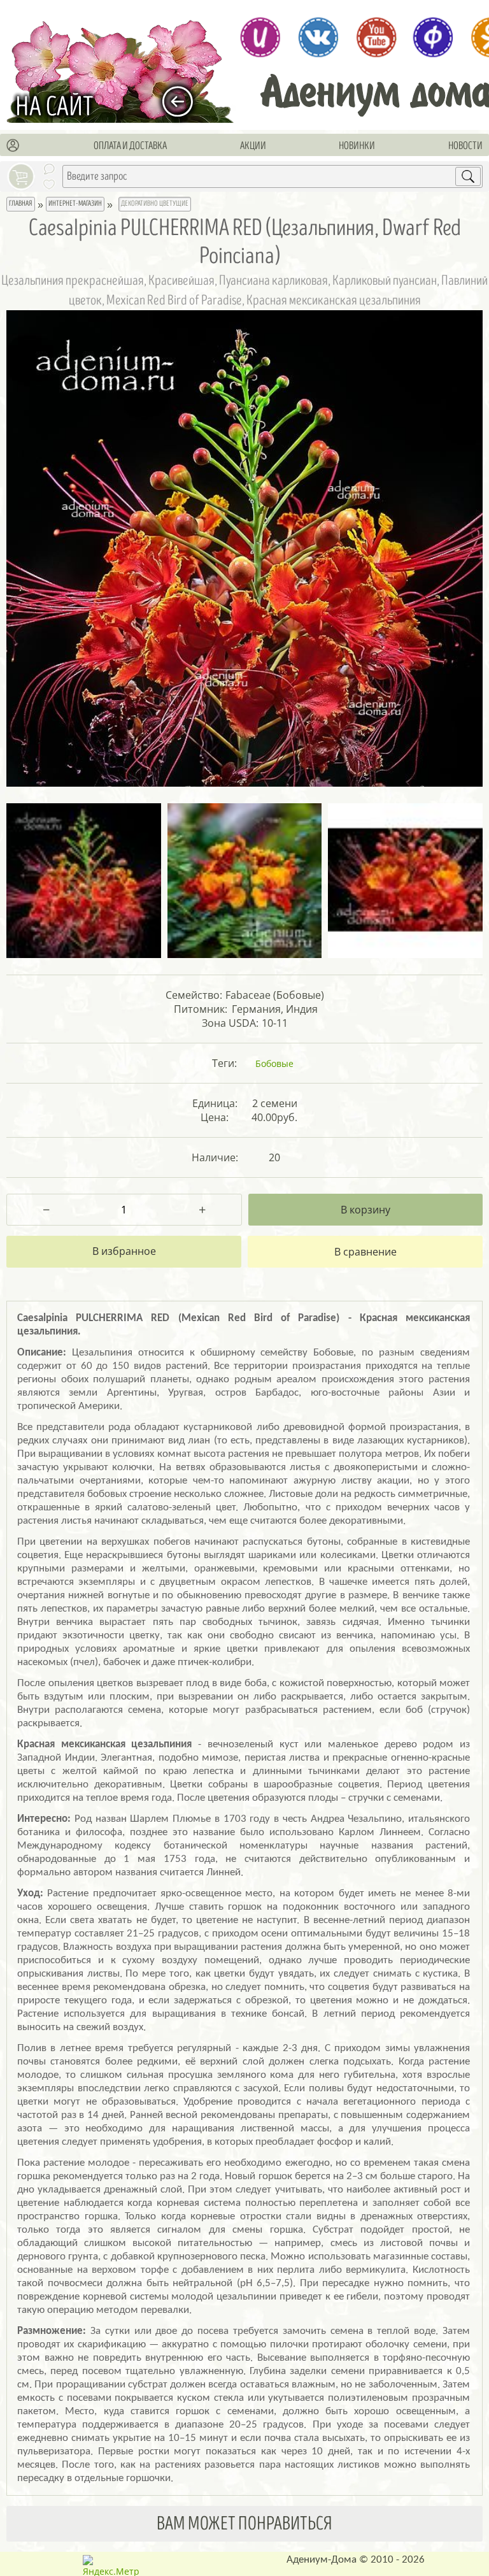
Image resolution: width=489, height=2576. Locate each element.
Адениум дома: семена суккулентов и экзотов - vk (318, 37)
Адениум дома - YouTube (376, 37)
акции (253, 146)
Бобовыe (274, 1063)
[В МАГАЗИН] (184, 102)
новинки (357, 146)
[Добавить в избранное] (124, 1252)
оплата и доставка (130, 146)
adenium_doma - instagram (260, 37)
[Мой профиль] (13, 146)
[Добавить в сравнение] (365, 1252)
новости (465, 146)
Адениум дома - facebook (433, 37)
